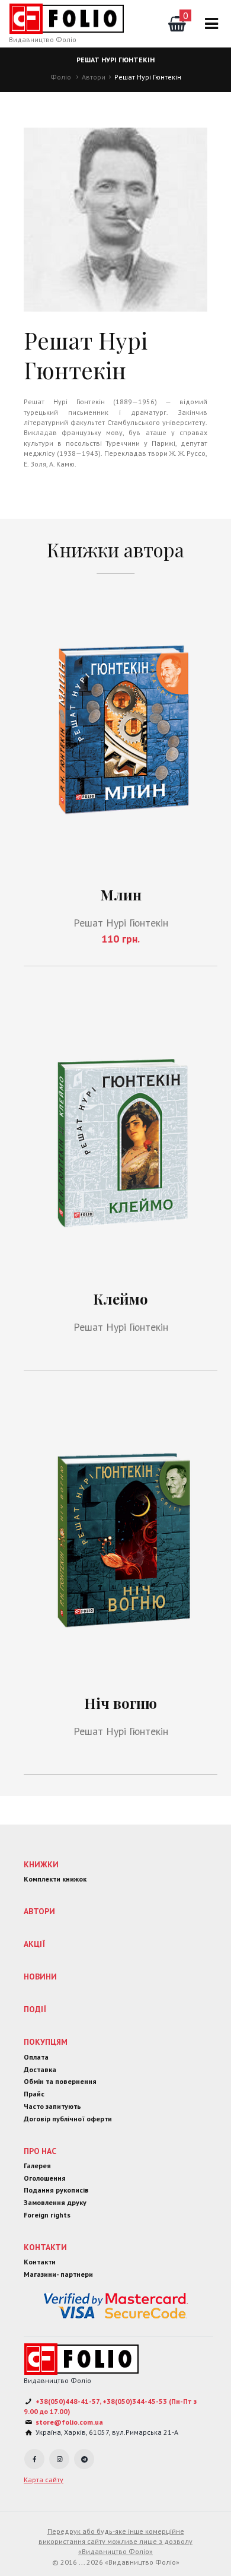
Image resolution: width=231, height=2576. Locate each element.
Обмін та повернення (60, 2081)
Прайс (34, 2094)
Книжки (41, 1864)
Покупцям (46, 2042)
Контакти (45, 2247)
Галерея (37, 2166)
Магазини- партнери (58, 2274)
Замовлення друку (55, 2202)
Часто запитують (52, 2106)
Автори (94, 77)
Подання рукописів (56, 2190)
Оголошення (45, 2178)
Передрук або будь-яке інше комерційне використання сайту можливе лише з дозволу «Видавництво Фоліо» (115, 2542)
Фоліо (61, 77)
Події (35, 2009)
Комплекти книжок (55, 1879)
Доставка (40, 2069)
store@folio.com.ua (69, 2422)
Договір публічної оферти (68, 2119)
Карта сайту (44, 2480)
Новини (40, 1977)
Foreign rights (47, 2215)
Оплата (36, 2057)
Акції (34, 1944)
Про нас (40, 2151)
